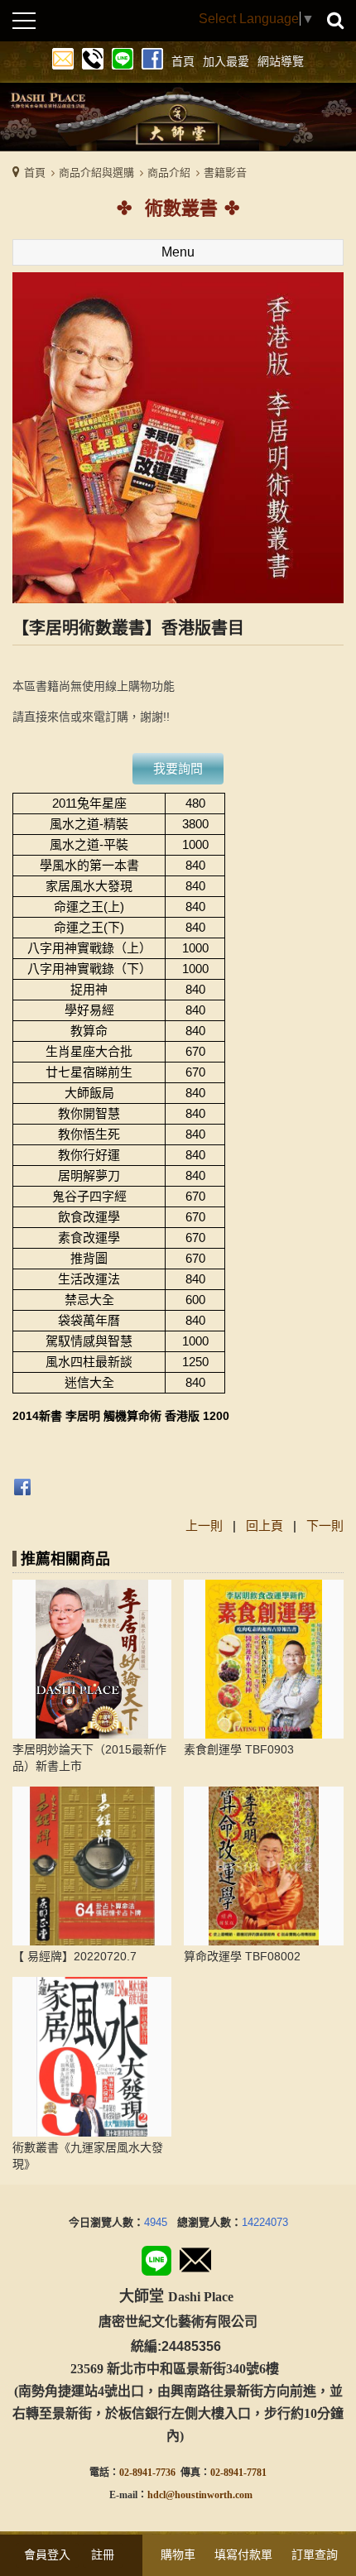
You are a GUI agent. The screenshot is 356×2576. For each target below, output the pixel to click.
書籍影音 (225, 173)
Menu (178, 252)
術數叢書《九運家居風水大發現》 (88, 2156)
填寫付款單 (243, 2554)
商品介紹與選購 (96, 173)
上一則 (204, 1525)
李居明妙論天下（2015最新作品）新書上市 (89, 1758)
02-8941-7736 (147, 2473)
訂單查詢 (315, 2554)
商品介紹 (169, 173)
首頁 (35, 173)
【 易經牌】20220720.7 (75, 1956)
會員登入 (47, 2554)
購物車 (178, 2554)
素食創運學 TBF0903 (239, 1749)
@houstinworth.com (209, 2495)
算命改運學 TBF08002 (242, 1956)
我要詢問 (178, 768)
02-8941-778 (236, 2473)
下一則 (325, 1525)
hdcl (156, 2495)
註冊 (103, 2554)
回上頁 (265, 1525)
